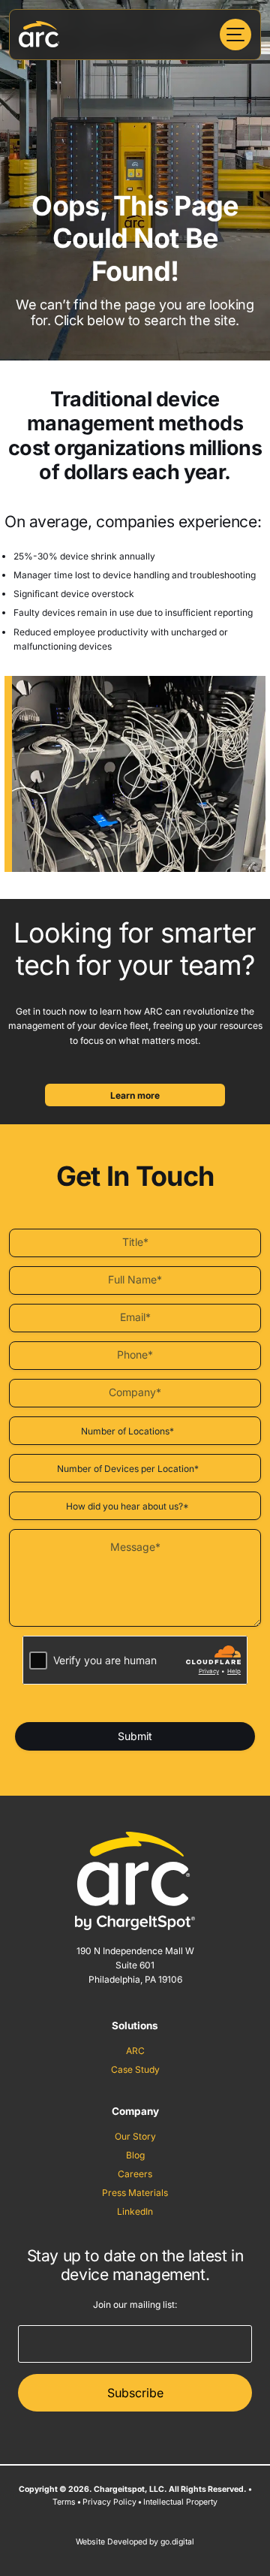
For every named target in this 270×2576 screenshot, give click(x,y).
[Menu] (235, 35)
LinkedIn (135, 2211)
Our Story (135, 2136)
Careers (135, 2174)
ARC (135, 2051)
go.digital (177, 2542)
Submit (135, 1736)
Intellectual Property (180, 2502)
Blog (135, 2155)
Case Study (135, 2069)
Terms (64, 2502)
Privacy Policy (109, 2502)
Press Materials (135, 2193)
